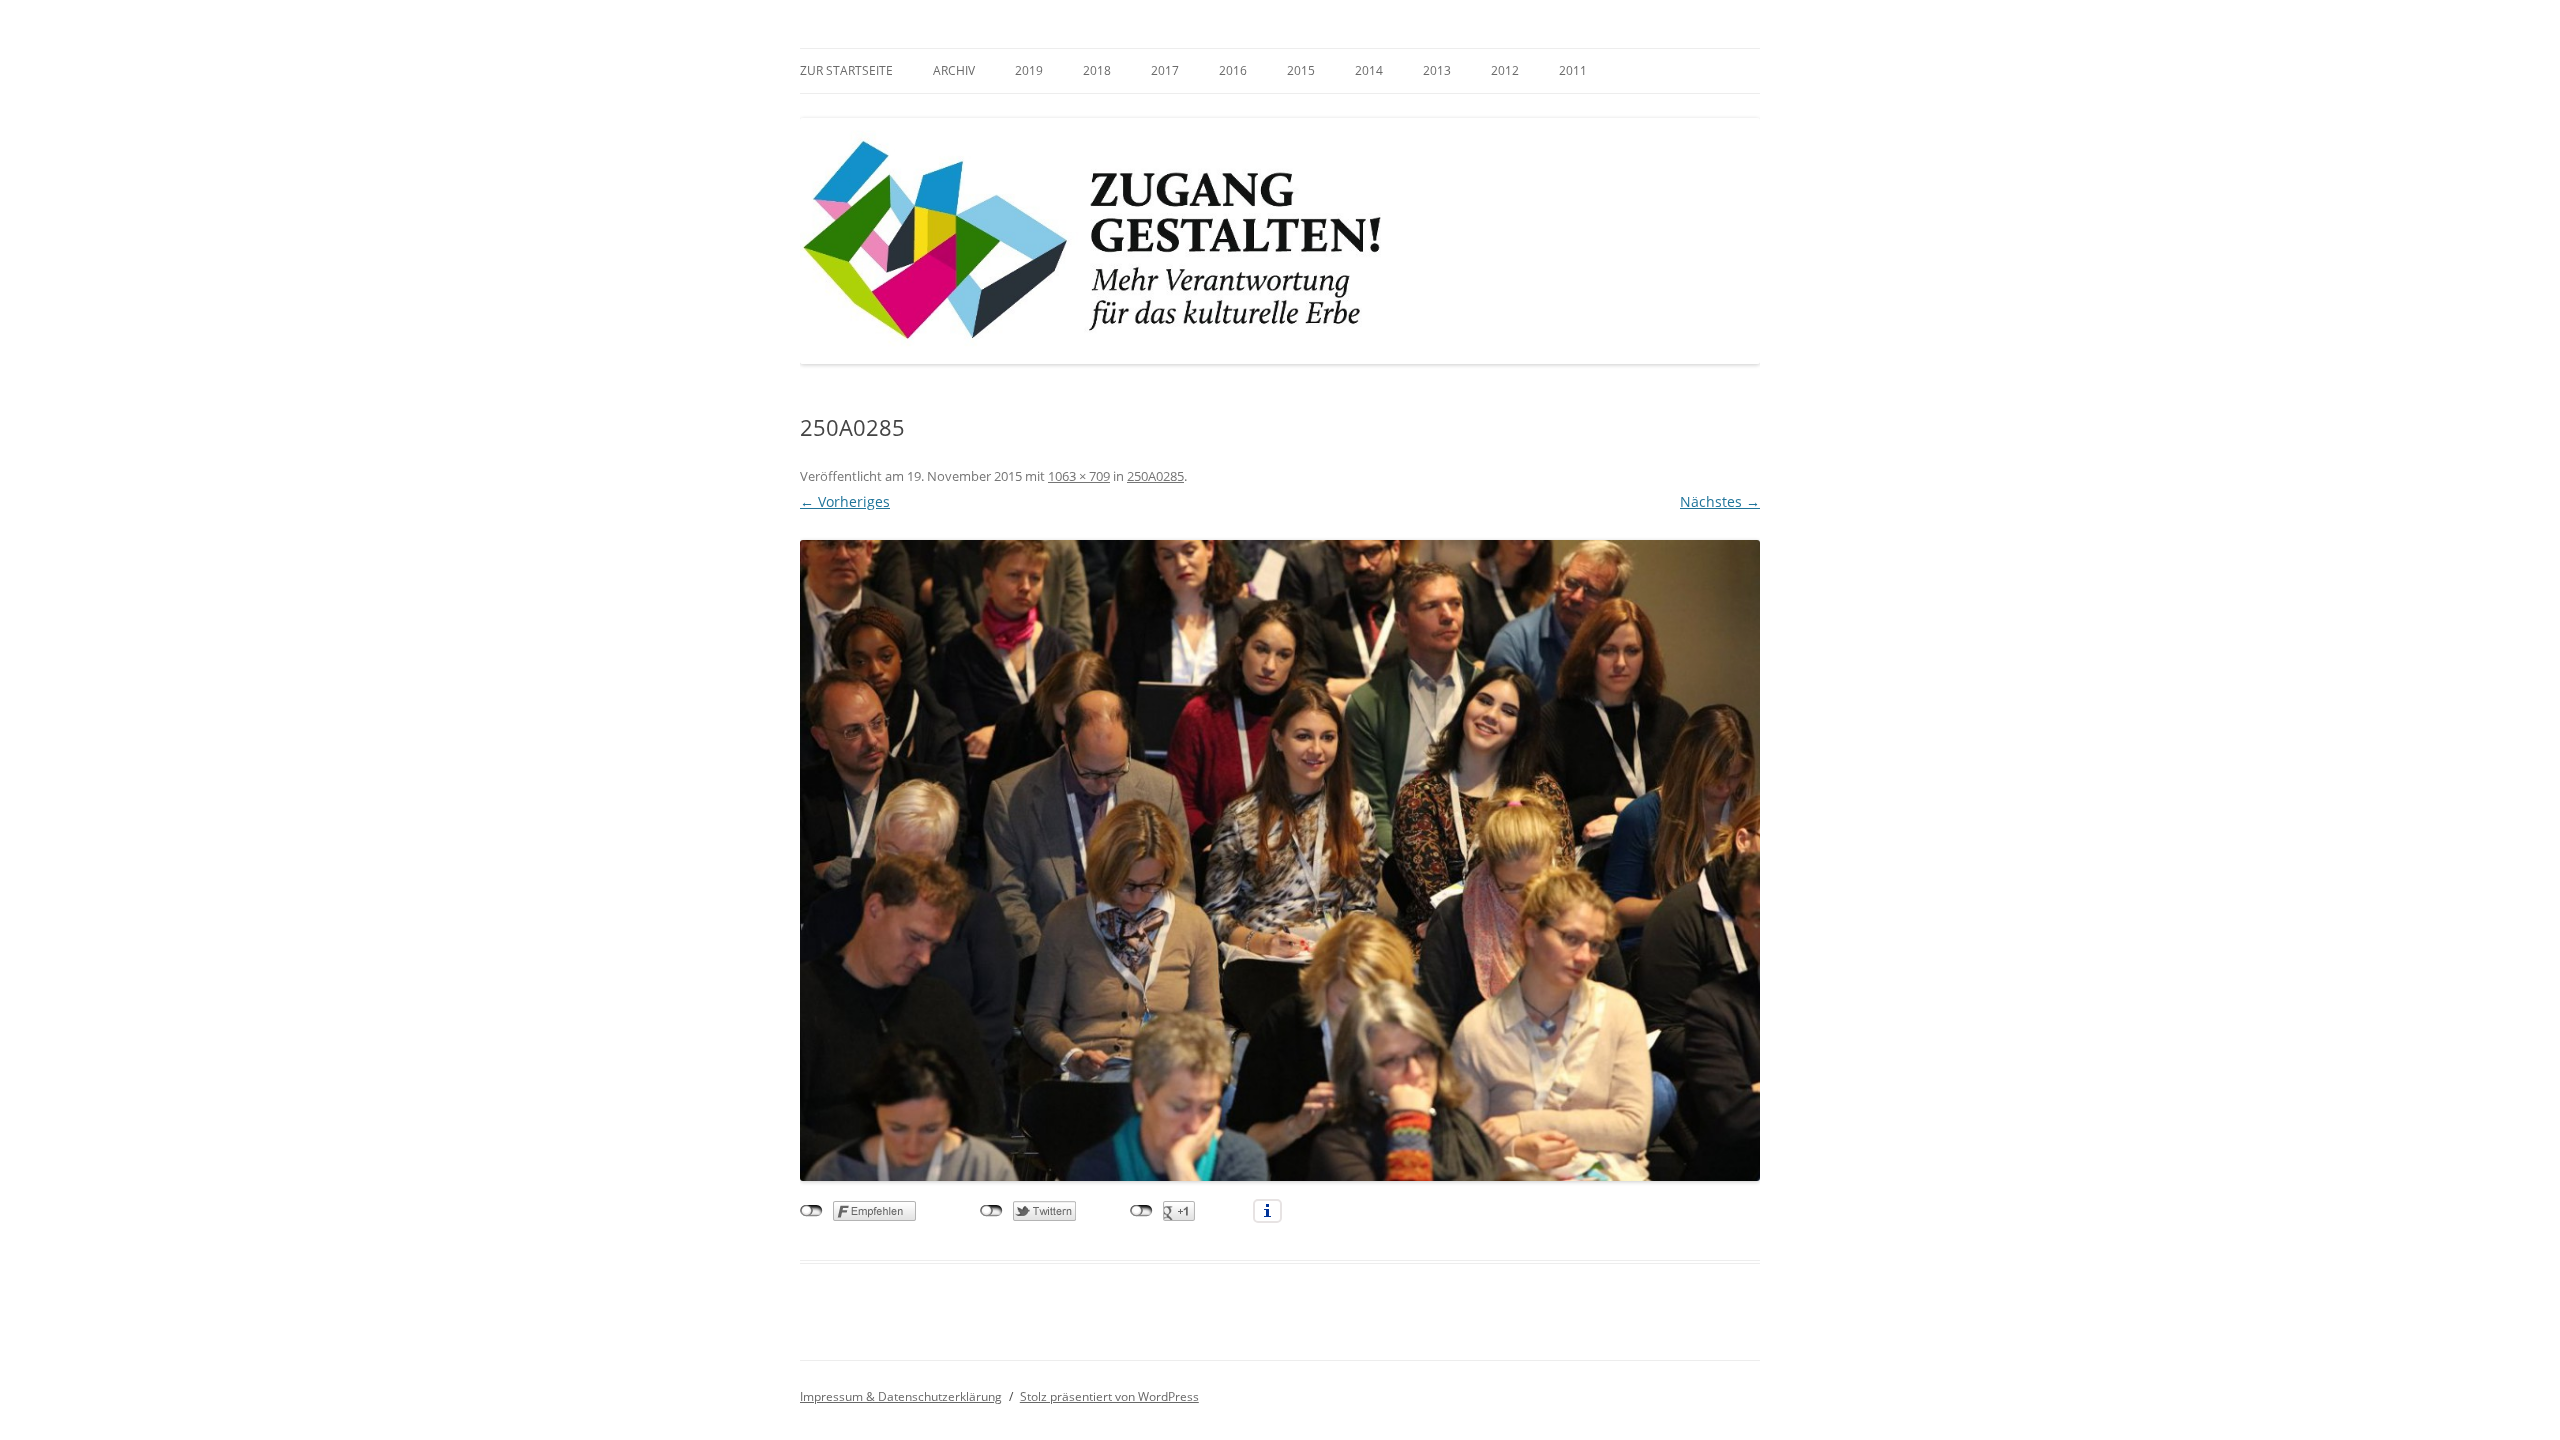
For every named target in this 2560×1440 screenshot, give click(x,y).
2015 (1301, 70)
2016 (1233, 70)
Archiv (954, 70)
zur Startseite (846, 70)
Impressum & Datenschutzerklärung (901, 1396)
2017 (1165, 70)
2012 (1505, 70)
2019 (1029, 70)
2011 (1573, 70)
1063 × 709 (1079, 476)
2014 (1369, 70)
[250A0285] (1280, 860)
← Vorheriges (845, 501)
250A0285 (1155, 476)
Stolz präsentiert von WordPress (1109, 1396)
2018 (1097, 70)
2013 (1437, 70)
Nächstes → (1720, 501)
